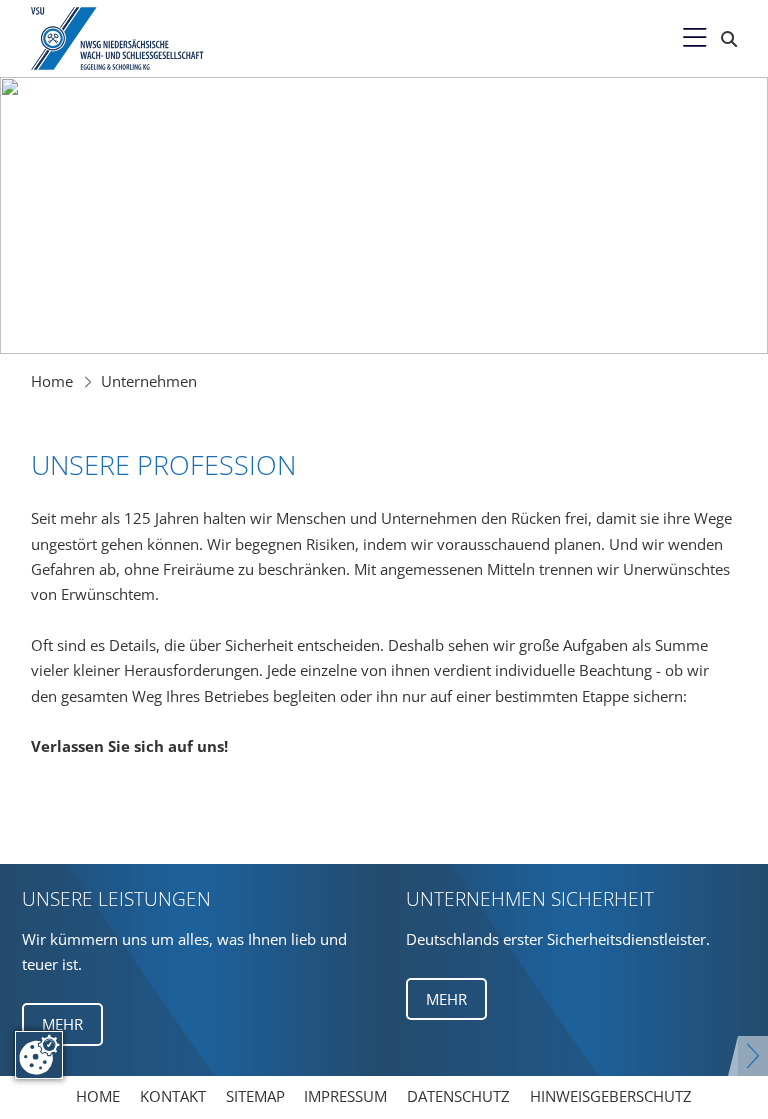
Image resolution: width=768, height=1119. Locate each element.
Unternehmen (149, 381)
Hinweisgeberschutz (611, 1096)
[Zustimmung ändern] (39, 1055)
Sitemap (255, 1096)
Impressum (345, 1096)
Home (52, 381)
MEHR (62, 1024)
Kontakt (173, 1096)
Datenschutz (458, 1096)
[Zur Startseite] (119, 38)
